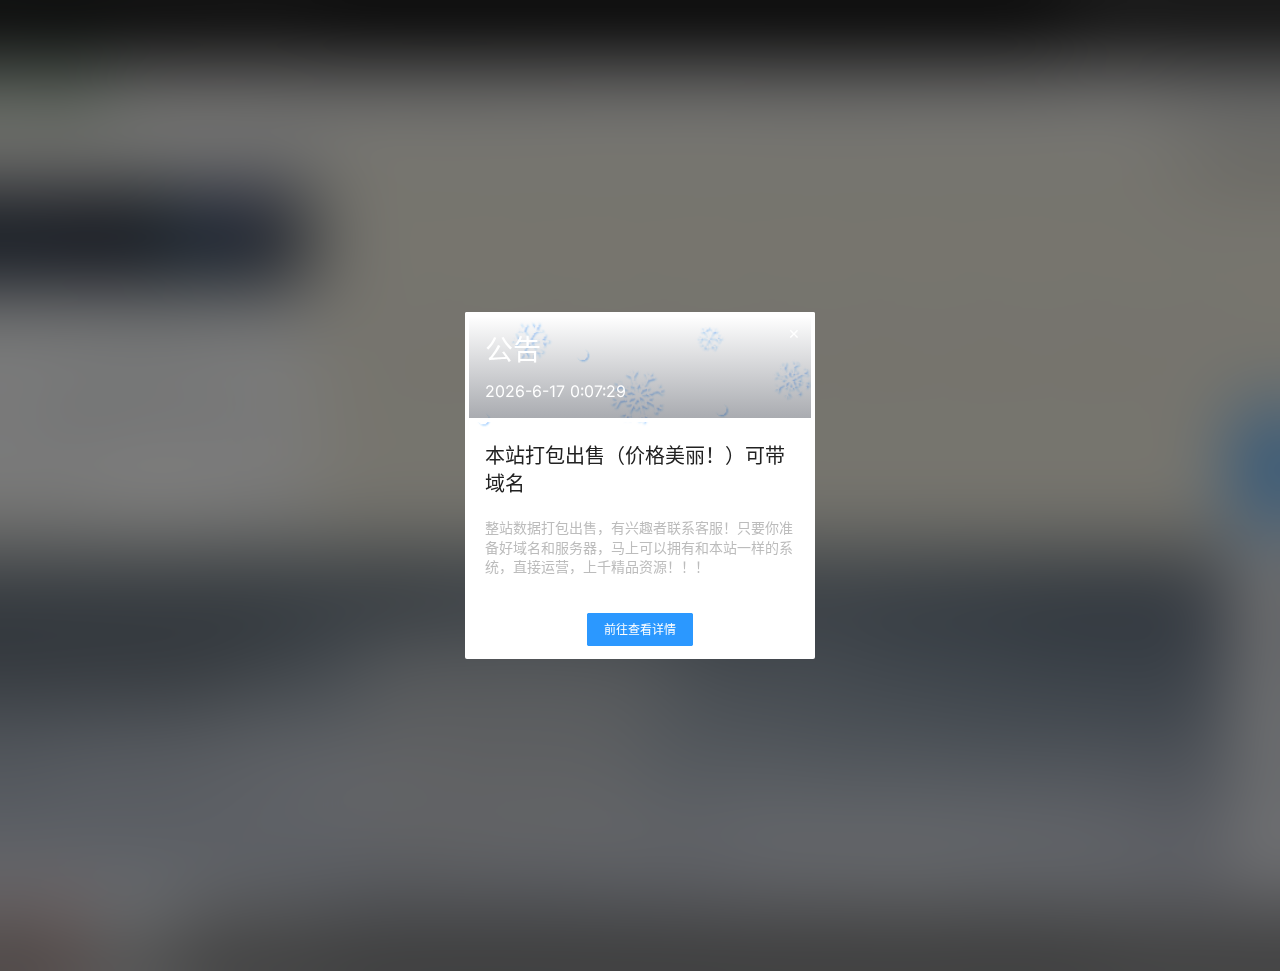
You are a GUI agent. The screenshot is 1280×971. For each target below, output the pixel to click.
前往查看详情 (640, 629)
